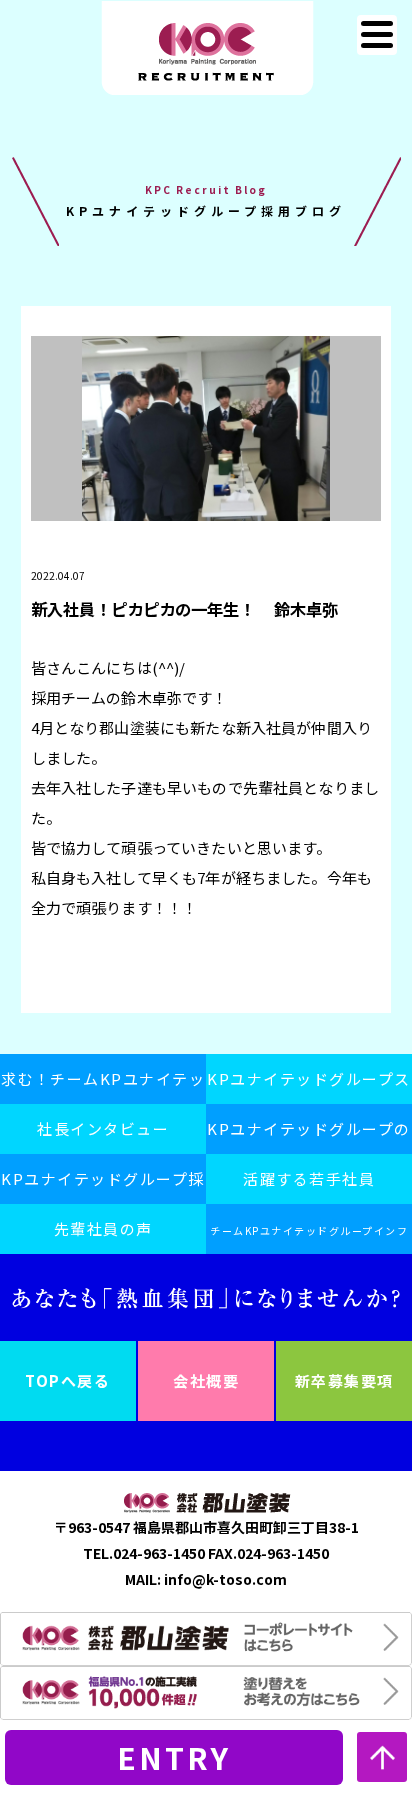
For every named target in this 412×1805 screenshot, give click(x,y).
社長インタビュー (103, 1128)
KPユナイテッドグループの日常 (309, 1136)
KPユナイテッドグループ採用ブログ (103, 1186)
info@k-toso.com (225, 1579)
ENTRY (174, 1757)
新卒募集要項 (344, 1380)
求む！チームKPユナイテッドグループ (103, 1086)
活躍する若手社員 (309, 1178)
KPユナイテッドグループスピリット (309, 1086)
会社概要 (206, 1380)
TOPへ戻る (67, 1380)
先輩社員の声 (103, 1228)
